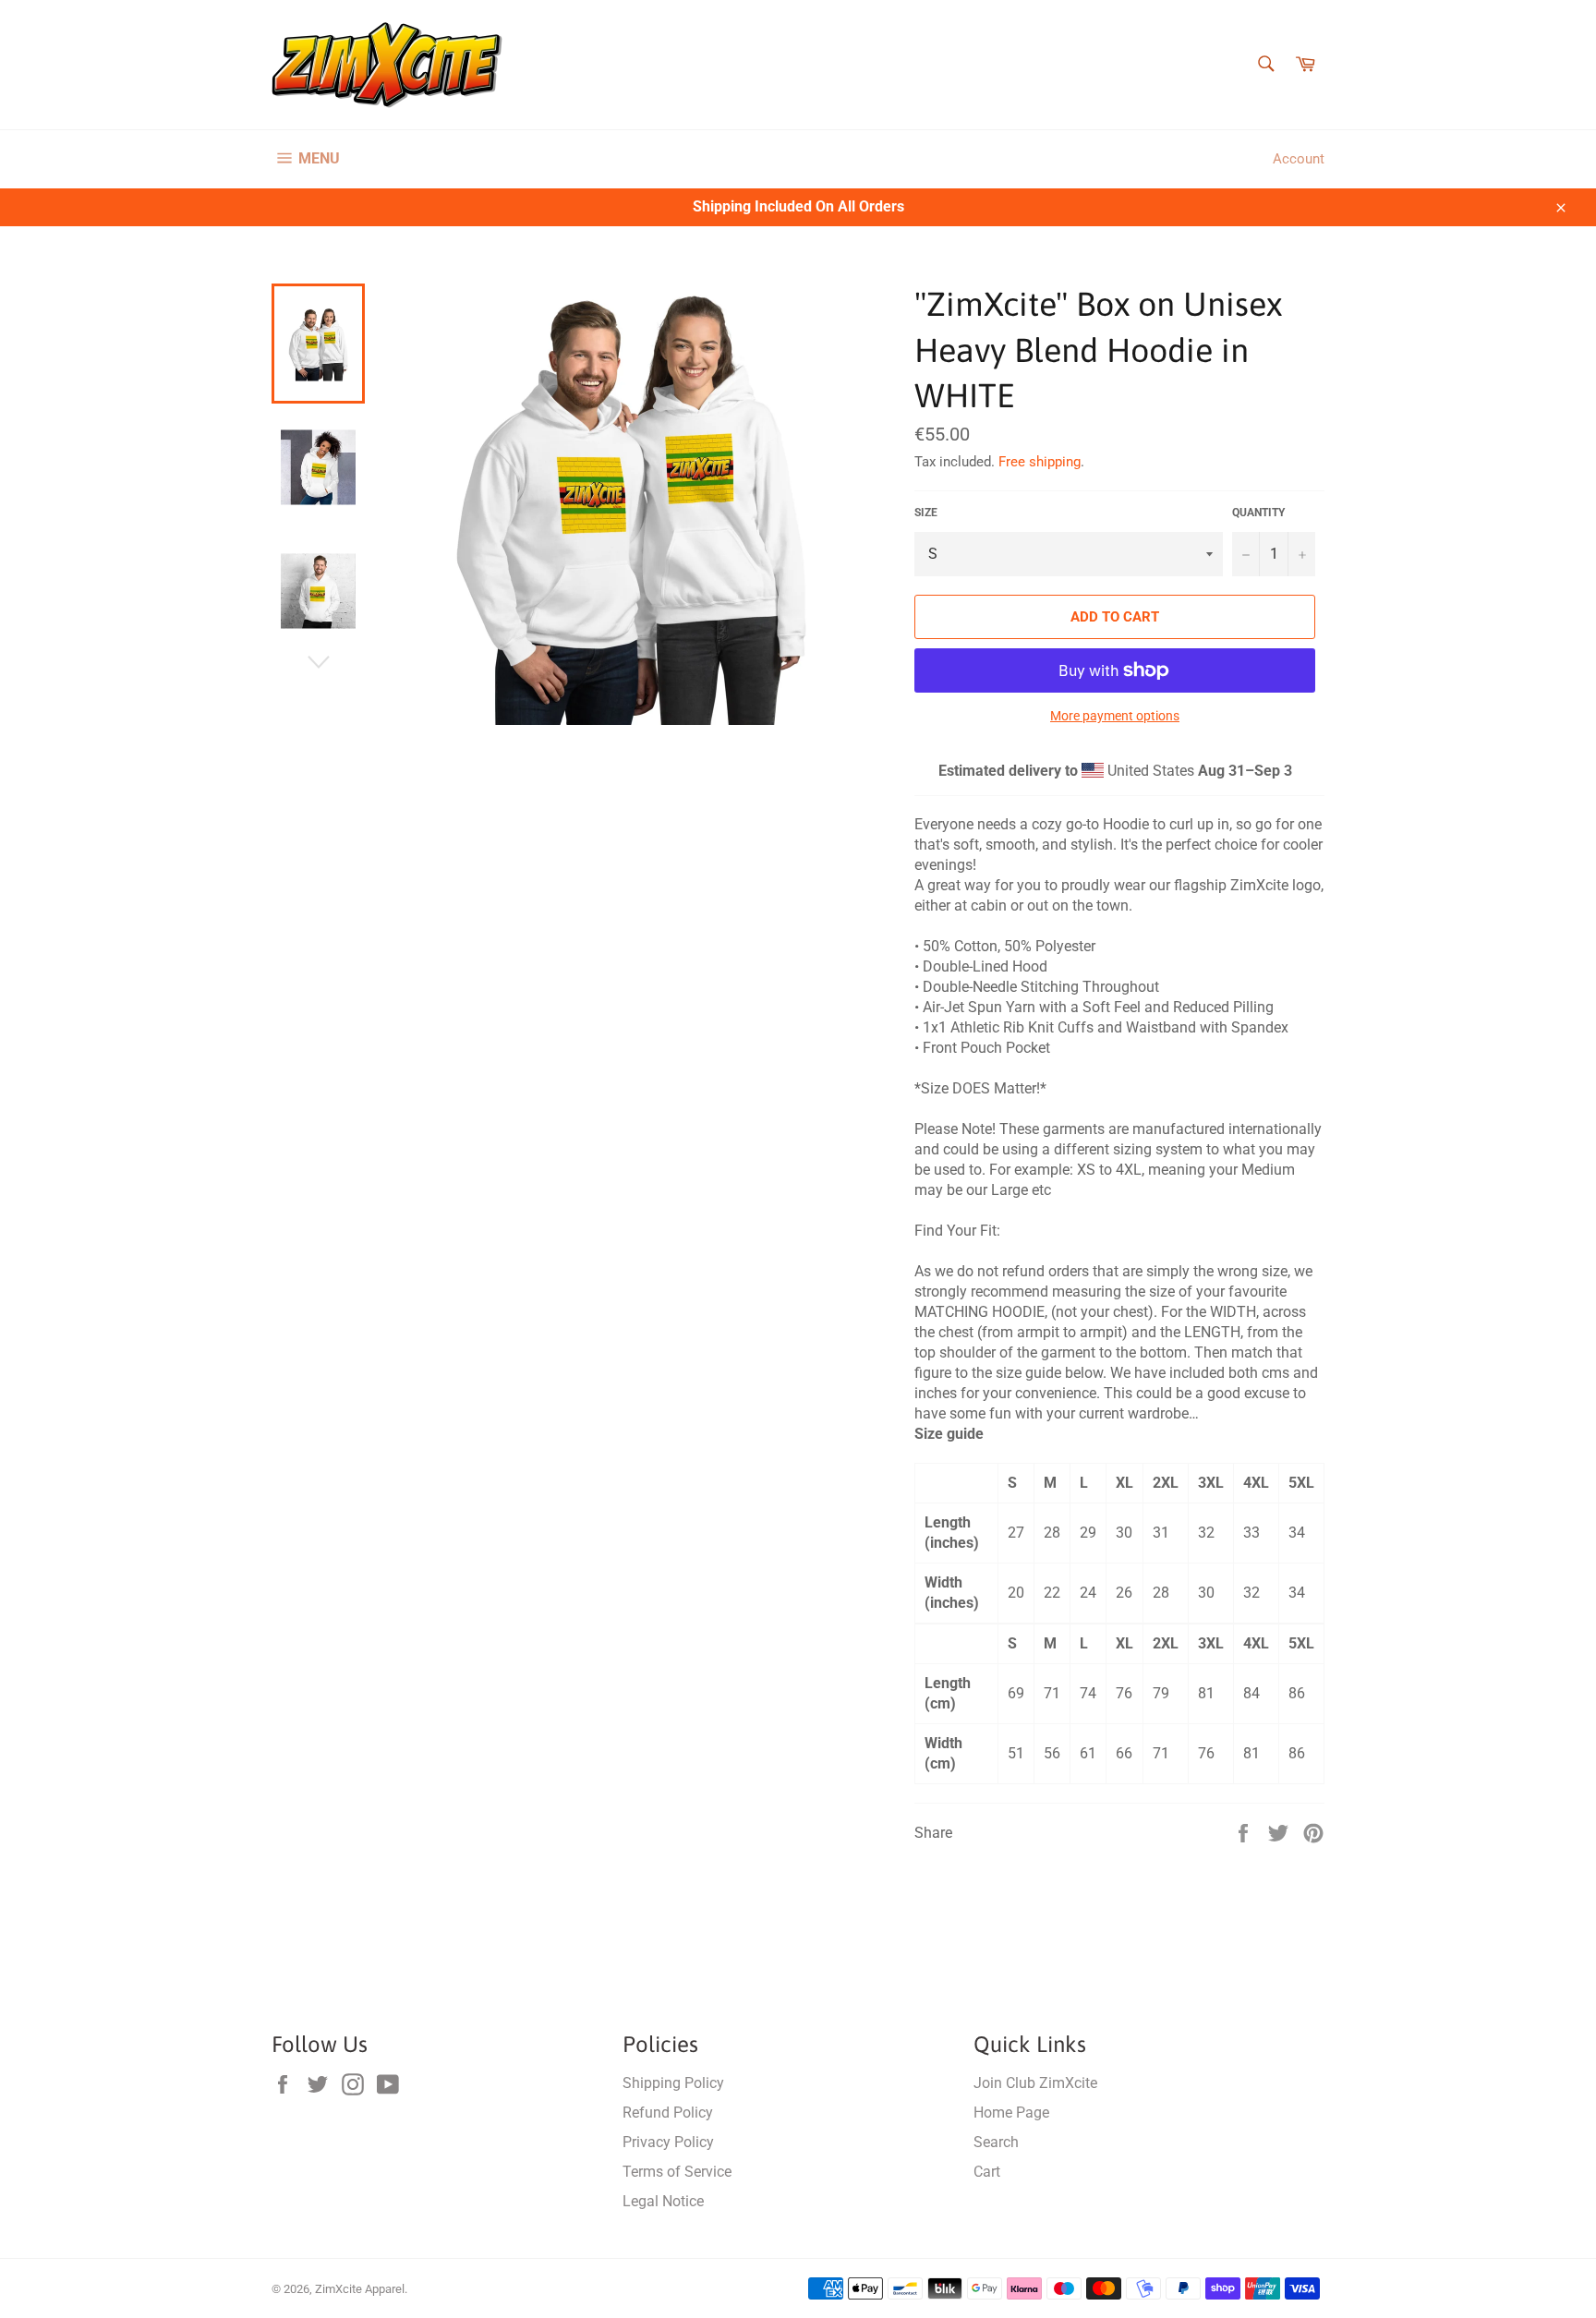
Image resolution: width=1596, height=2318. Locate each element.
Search (996, 2142)
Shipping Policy (673, 2083)
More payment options (1115, 716)
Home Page (1011, 2113)
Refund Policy (668, 2113)
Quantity (1258, 513)
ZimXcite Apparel (360, 2289)
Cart (987, 2172)
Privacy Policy (668, 2142)
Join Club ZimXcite (1035, 2083)
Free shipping (1040, 462)
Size (926, 513)
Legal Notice (663, 2201)
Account (1299, 159)
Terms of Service (677, 2172)
